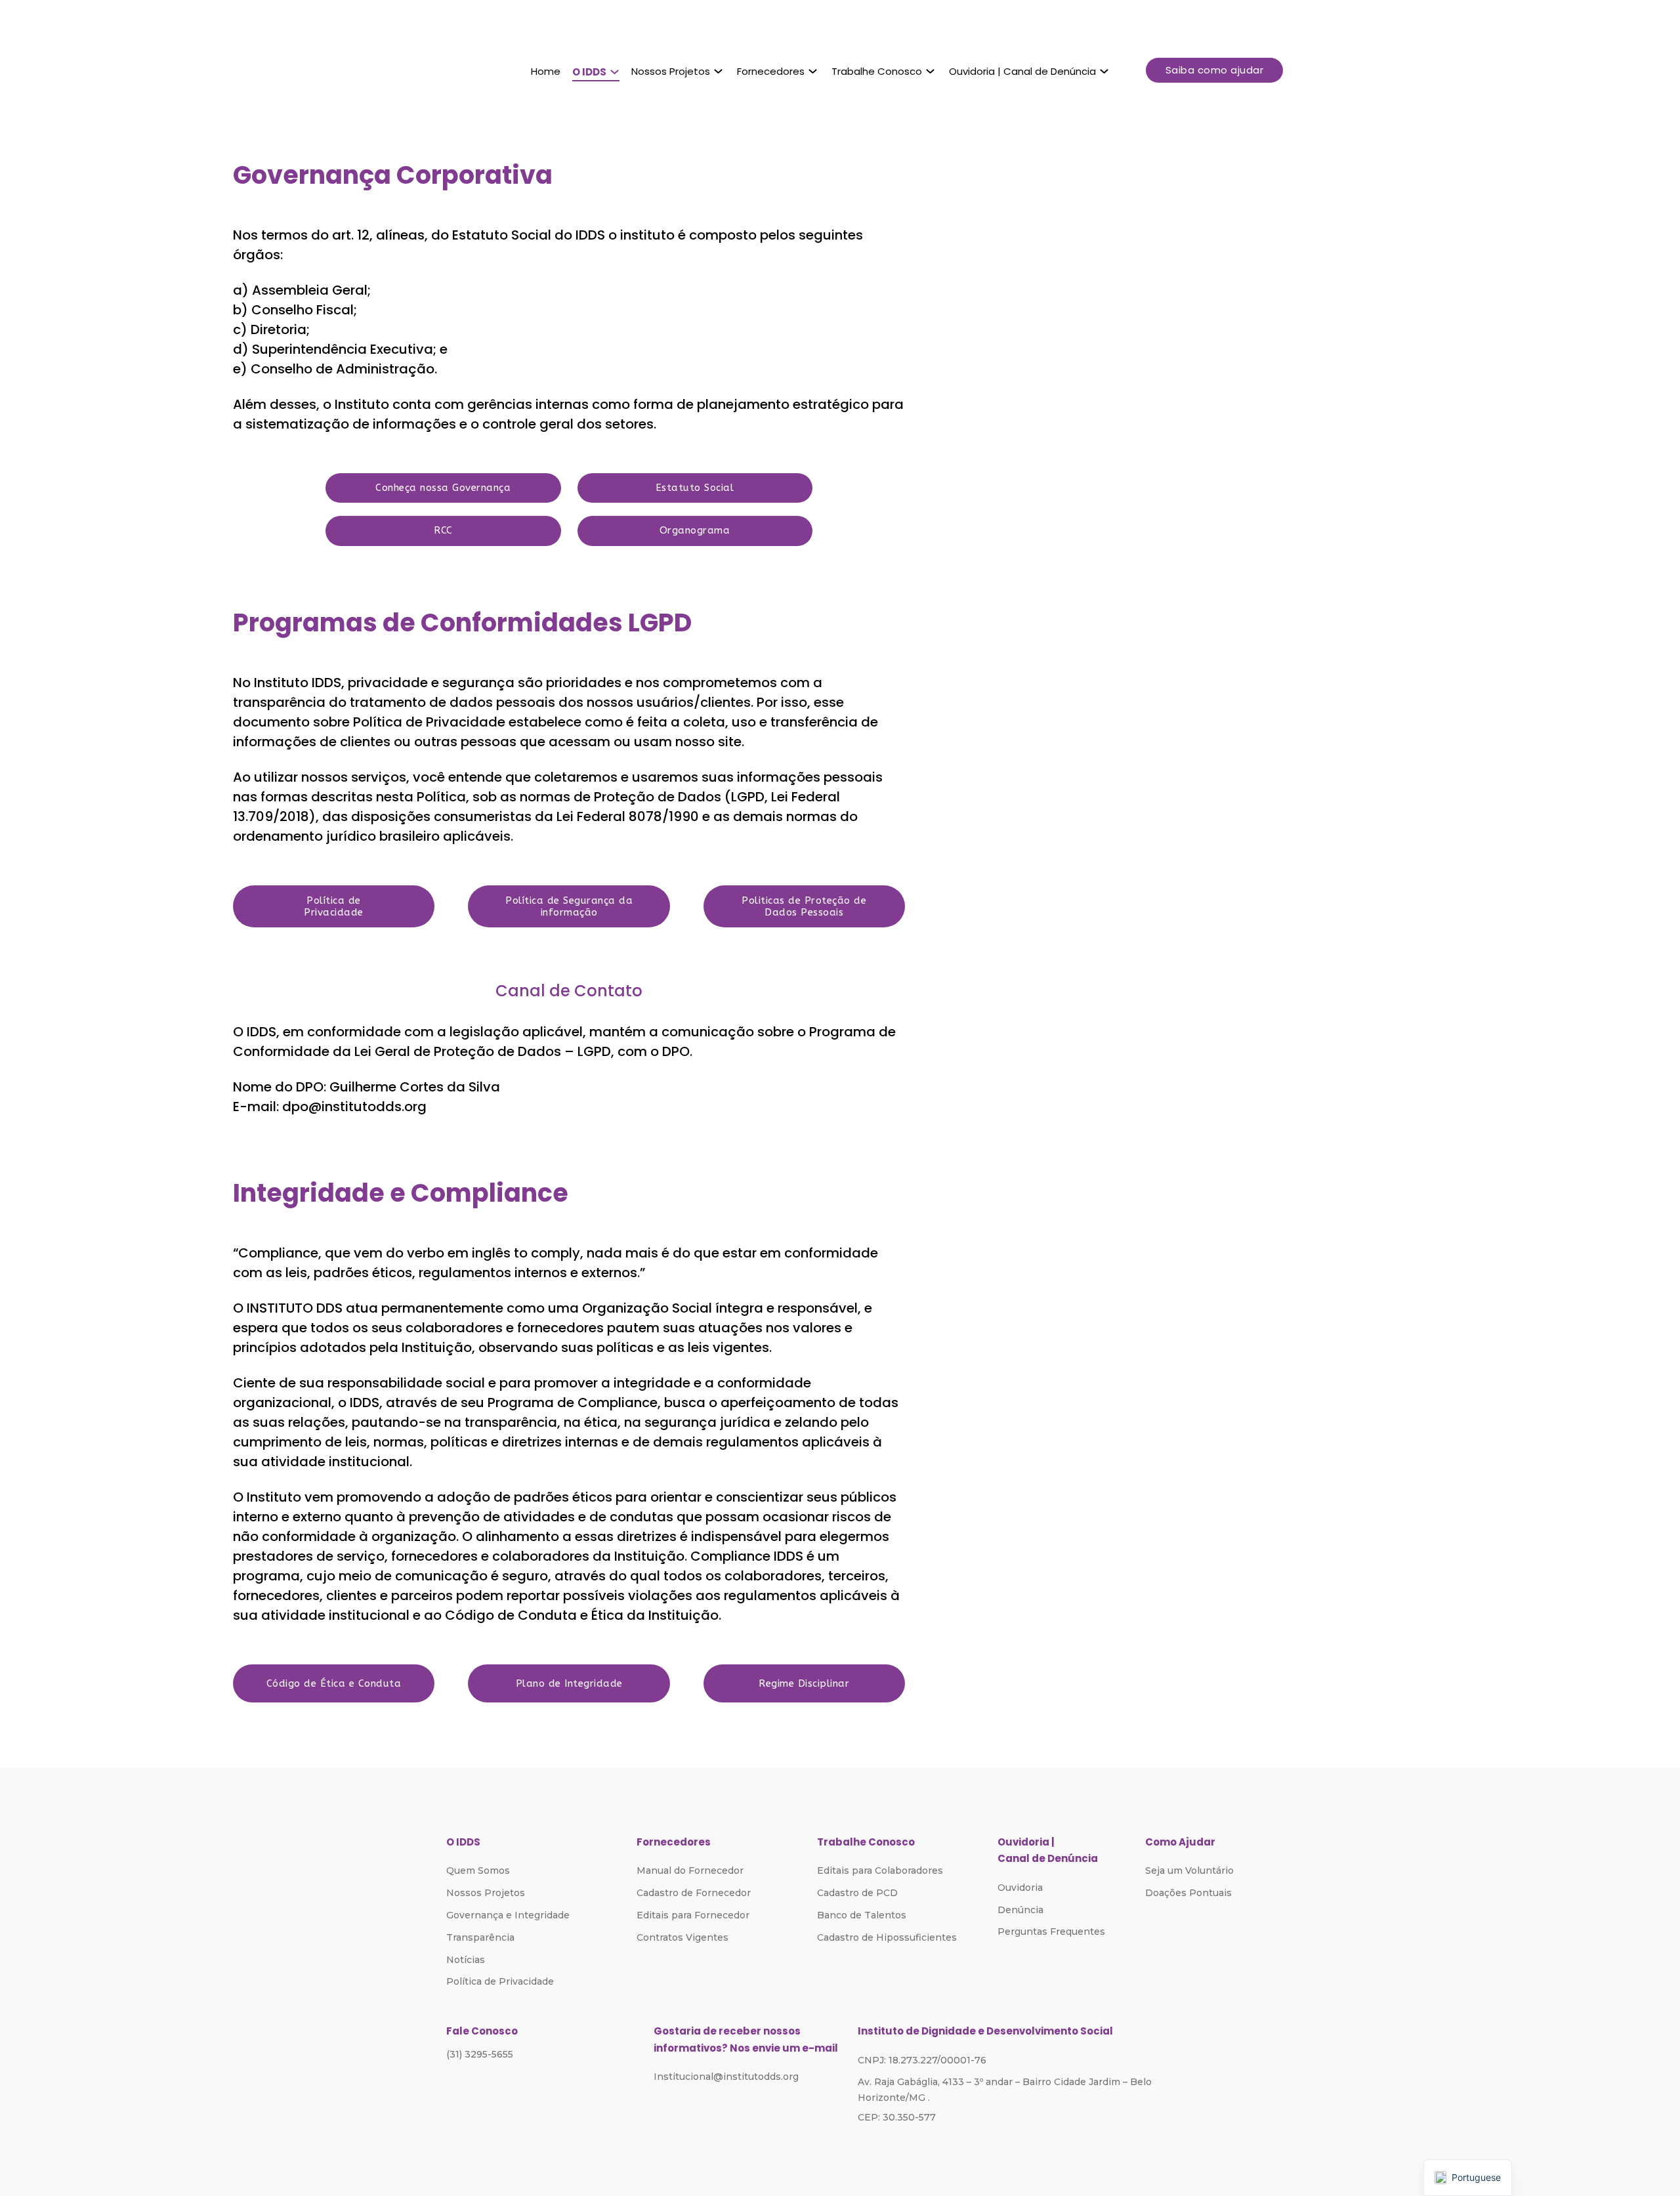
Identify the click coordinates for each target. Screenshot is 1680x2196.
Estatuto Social (695, 488)
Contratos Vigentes (682, 1937)
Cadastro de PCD (857, 1893)
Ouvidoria (1020, 1888)
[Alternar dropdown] (615, 72)
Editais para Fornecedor (693, 1915)
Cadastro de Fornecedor (694, 1893)
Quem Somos (478, 1870)
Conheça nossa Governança (443, 488)
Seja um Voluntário (1189, 1870)
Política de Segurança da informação (569, 906)
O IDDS (589, 72)
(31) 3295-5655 (480, 2054)
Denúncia (1020, 1910)
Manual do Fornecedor (690, 1870)
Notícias (466, 1960)
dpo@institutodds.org (354, 1107)
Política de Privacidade (334, 906)
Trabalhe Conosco (877, 71)
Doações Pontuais (1188, 1893)
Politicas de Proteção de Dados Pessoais (804, 906)
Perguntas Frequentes (1051, 1932)
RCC (443, 530)
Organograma (695, 530)
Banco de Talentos (862, 1915)
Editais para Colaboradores (880, 1870)
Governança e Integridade (508, 1915)
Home (546, 71)
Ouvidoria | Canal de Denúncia (1022, 71)
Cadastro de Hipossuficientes (887, 1937)
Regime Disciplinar (804, 1683)
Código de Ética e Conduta (334, 1683)
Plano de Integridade (569, 1683)
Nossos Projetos (671, 71)
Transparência (480, 1937)
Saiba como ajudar (1215, 70)
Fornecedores (771, 71)
